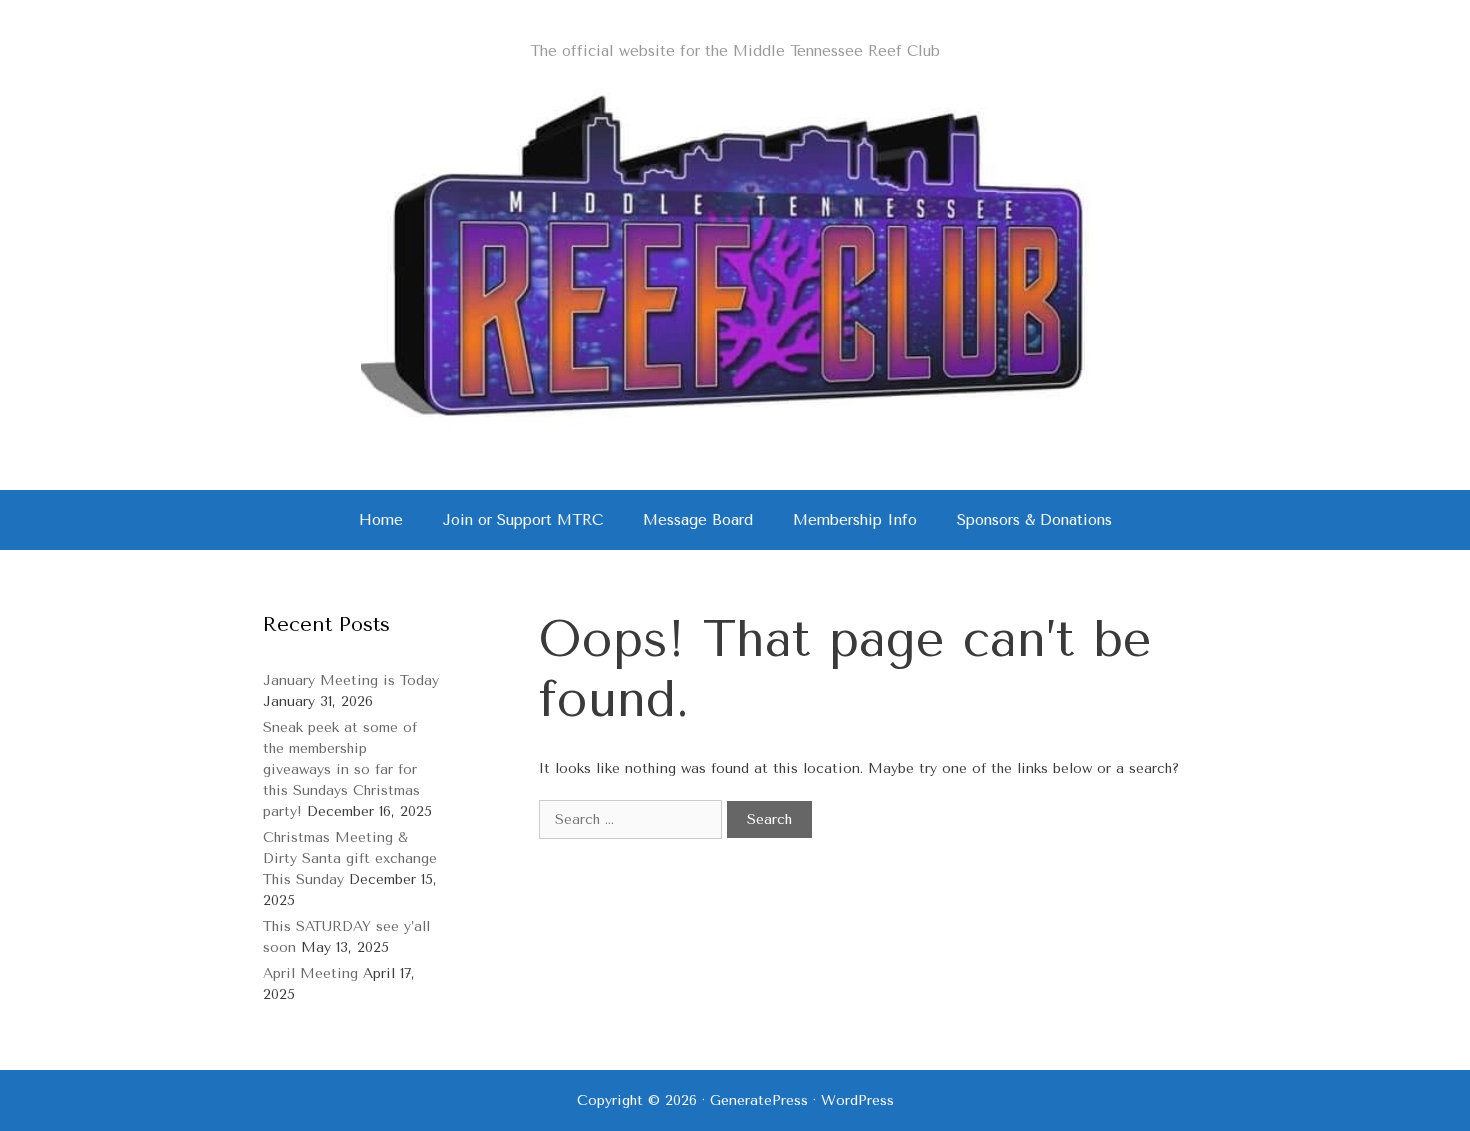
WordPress (857, 1100)
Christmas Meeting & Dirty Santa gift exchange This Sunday (350, 858)
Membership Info (855, 520)
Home (381, 520)
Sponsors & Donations (1034, 520)
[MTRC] (735, 255)
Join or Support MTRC (523, 520)
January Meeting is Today (351, 680)
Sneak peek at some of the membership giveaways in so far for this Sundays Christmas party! (341, 769)
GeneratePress (759, 1100)
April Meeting (310, 973)
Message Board (698, 520)
